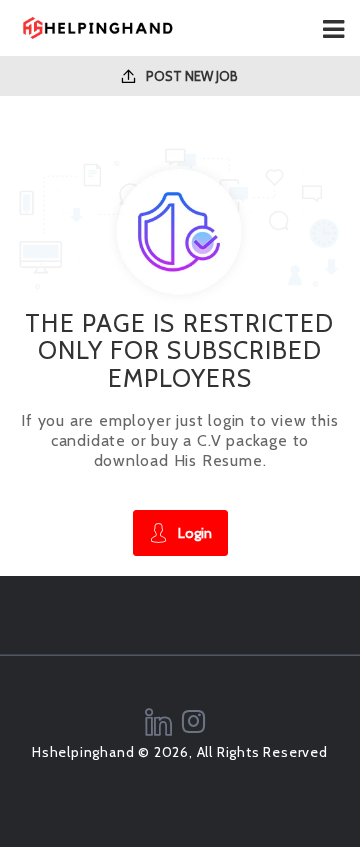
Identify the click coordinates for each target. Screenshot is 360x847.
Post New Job (190, 76)
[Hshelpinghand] (97, 28)
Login (195, 533)
